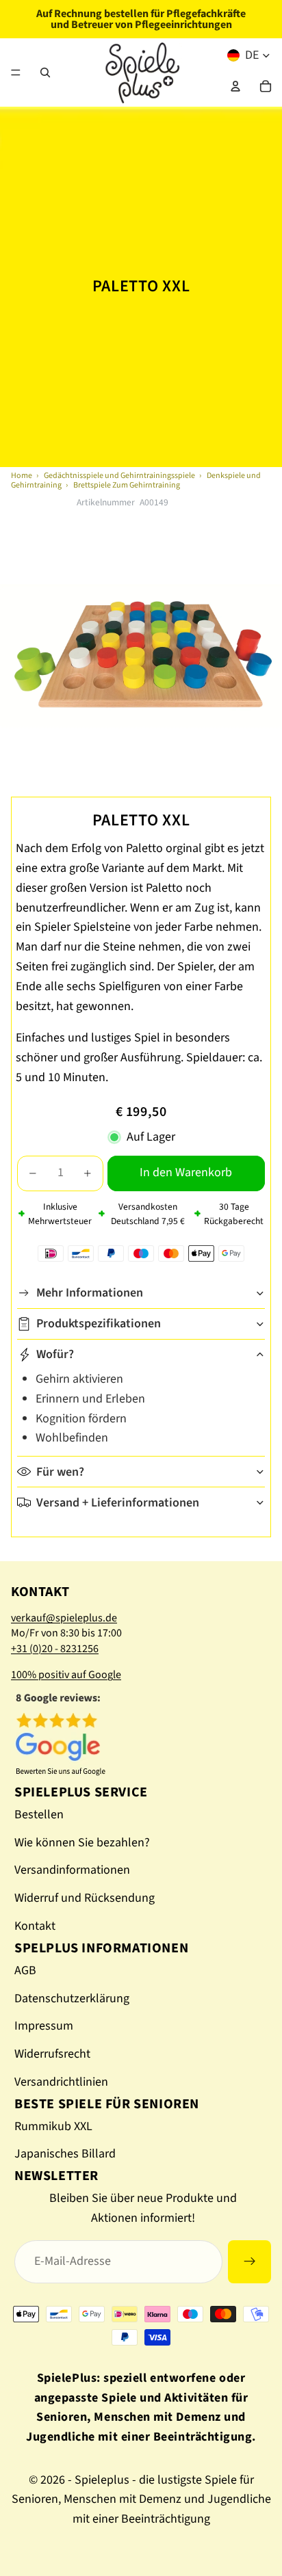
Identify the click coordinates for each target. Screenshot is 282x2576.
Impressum (44, 2026)
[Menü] (16, 72)
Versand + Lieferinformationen (118, 1503)
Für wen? (60, 1472)
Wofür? (55, 1354)
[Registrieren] (249, 2262)
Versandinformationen (72, 1870)
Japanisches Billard (65, 2154)
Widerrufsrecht (52, 2054)
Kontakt (35, 1926)
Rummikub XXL (53, 2126)
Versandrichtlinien (61, 2082)
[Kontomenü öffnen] (235, 86)
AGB (25, 1970)
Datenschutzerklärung (72, 1999)
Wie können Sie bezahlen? (82, 1843)
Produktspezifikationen (99, 1324)
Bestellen (39, 1815)
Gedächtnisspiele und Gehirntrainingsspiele (119, 476)
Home (22, 476)
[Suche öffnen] (45, 72)
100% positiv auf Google (66, 1675)
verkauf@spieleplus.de (64, 1618)
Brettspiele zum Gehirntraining (127, 485)
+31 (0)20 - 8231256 (55, 1649)
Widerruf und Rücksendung (85, 1898)
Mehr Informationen (90, 1293)
